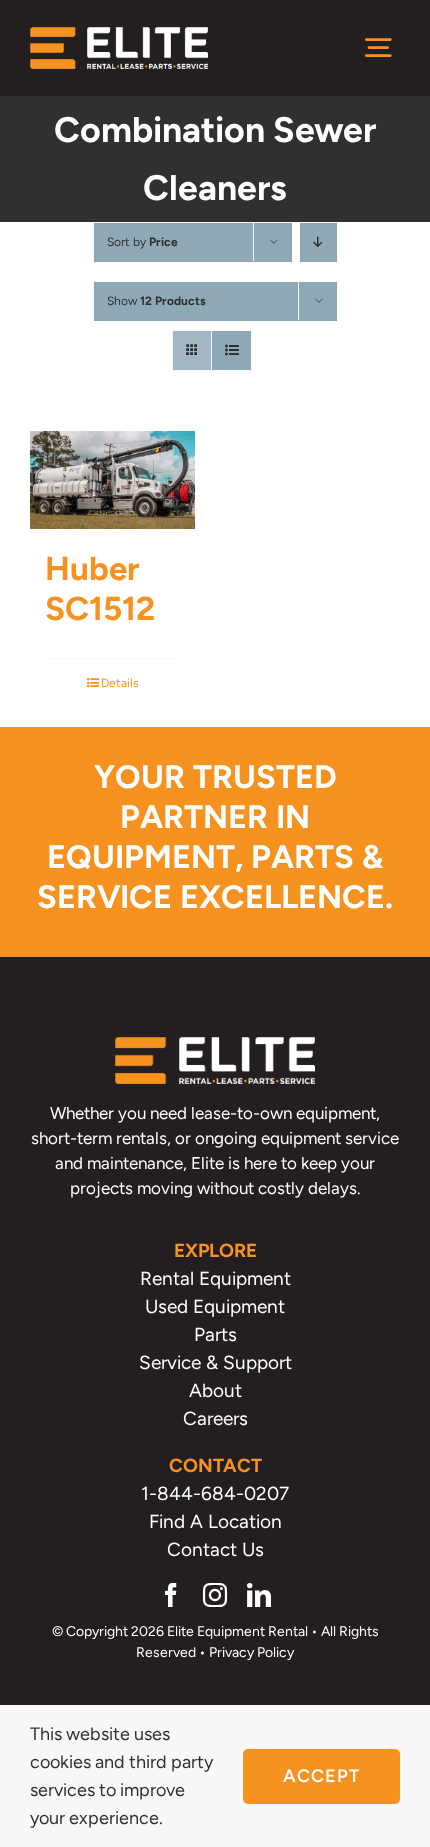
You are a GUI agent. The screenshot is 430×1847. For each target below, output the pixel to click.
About (215, 1390)
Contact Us (215, 1549)
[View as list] (231, 350)
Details (120, 683)
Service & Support (215, 1362)
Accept (321, 1776)
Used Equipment (215, 1306)
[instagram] (215, 1595)
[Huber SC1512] (112, 480)
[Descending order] (318, 242)
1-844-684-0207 (215, 1493)
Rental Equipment (215, 1278)
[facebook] (171, 1595)
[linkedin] (259, 1595)
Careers (215, 1418)
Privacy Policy (251, 1652)
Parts (215, 1334)
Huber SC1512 (100, 588)
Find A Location (215, 1521)
